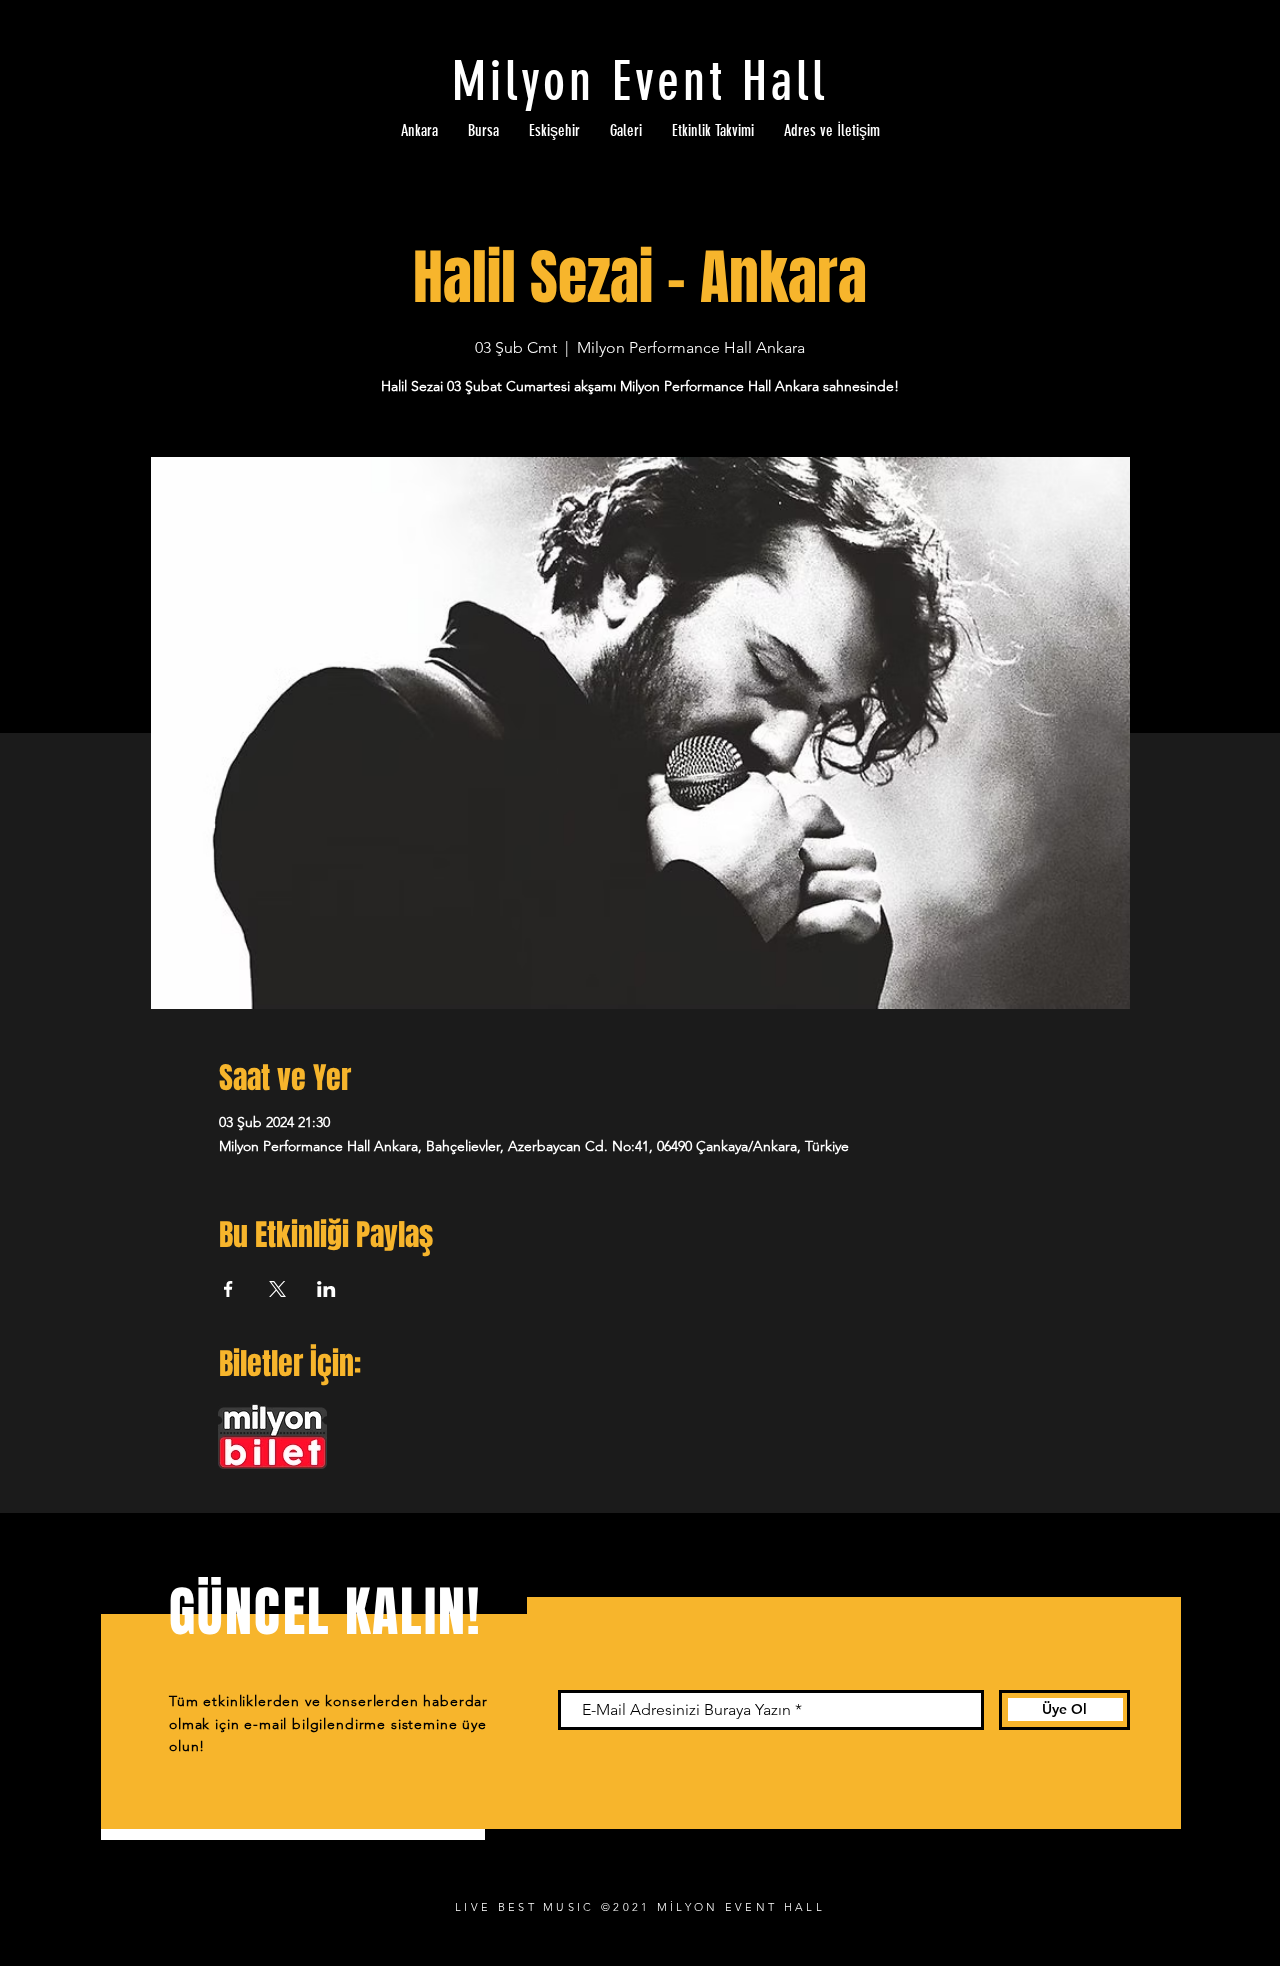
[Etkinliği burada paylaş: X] (277, 1289)
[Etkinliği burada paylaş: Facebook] (228, 1289)
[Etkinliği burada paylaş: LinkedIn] (326, 1289)
